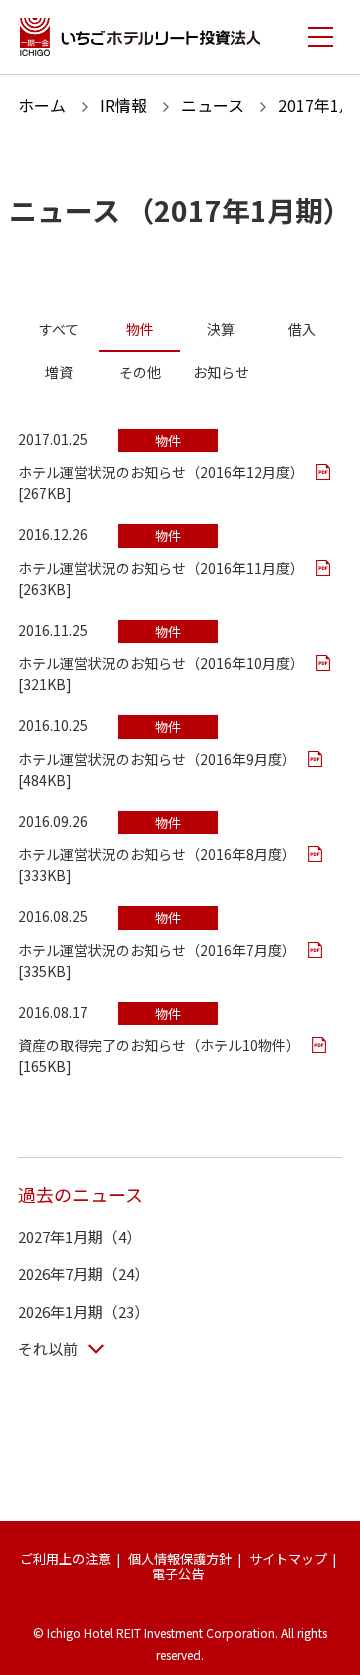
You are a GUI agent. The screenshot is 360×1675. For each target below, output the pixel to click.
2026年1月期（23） (83, 1311)
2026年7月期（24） (83, 1273)
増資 (59, 372)
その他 (140, 372)
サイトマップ (288, 1558)
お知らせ (221, 372)
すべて (59, 329)
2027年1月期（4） (79, 1236)
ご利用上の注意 (65, 1558)
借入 (302, 329)
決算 (221, 329)
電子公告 (178, 1573)
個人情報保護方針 (180, 1558)
